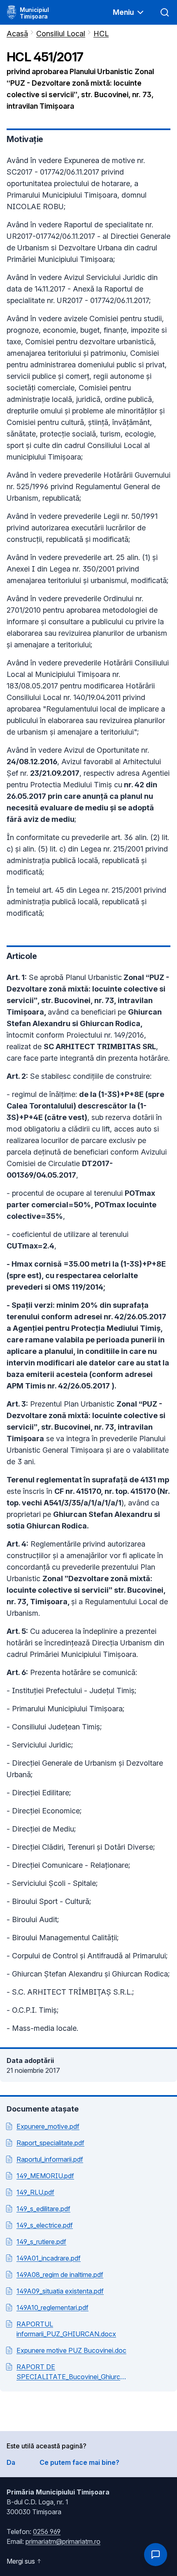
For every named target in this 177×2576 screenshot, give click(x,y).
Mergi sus (21, 2561)
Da (11, 2462)
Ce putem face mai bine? (79, 2462)
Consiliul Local (61, 34)
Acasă (17, 34)
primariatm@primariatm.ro (63, 2541)
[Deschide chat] (156, 2555)
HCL (101, 34)
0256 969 (47, 2532)
